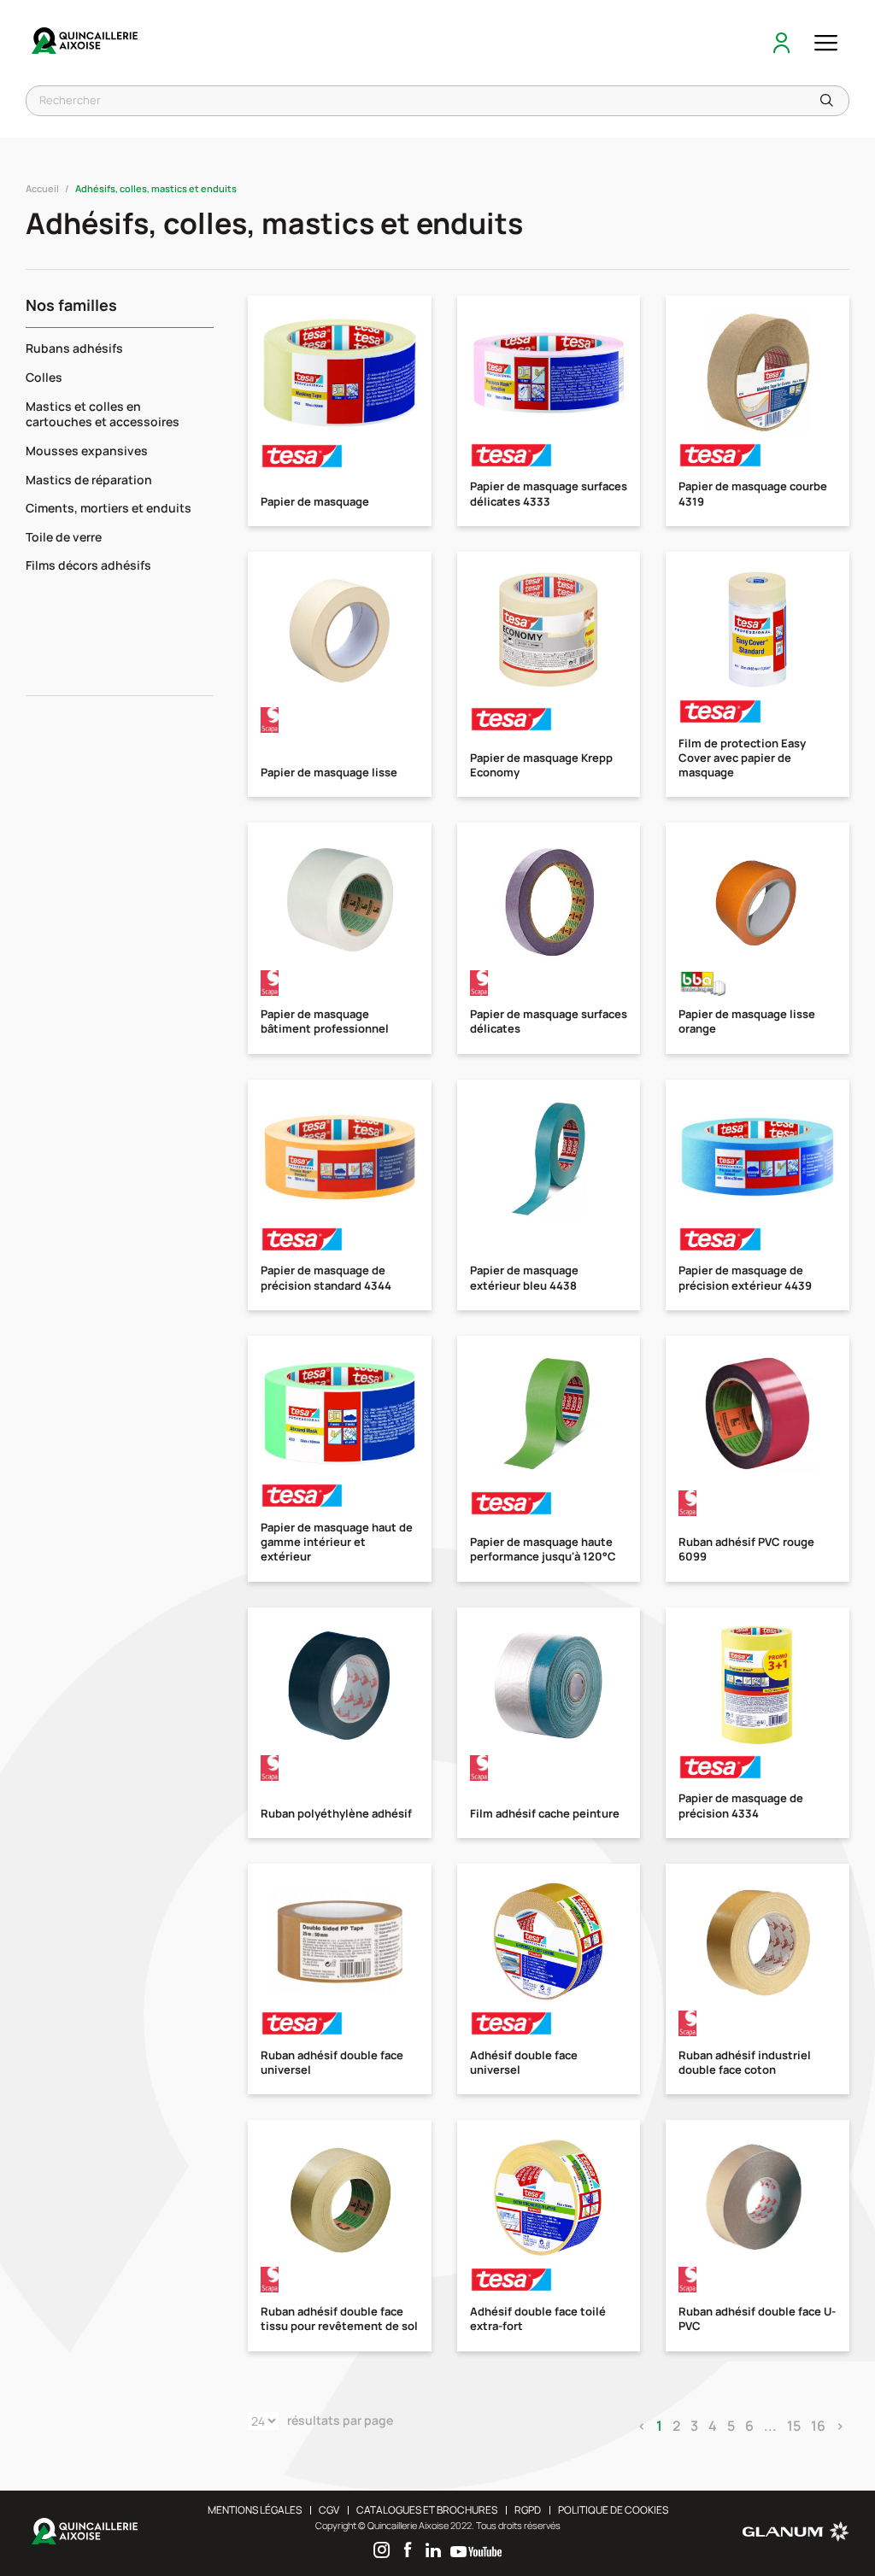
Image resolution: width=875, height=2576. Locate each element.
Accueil (42, 188)
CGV (329, 2510)
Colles (44, 377)
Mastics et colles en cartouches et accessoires (103, 414)
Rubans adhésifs (74, 348)
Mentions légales (255, 2510)
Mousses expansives (87, 451)
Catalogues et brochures (427, 2510)
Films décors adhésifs (88, 565)
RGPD (528, 2510)
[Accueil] (85, 43)
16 (818, 2426)
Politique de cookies (613, 2510)
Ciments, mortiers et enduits (109, 508)
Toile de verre (64, 537)
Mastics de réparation (89, 480)
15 (794, 2426)
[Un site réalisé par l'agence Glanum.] (796, 2538)
